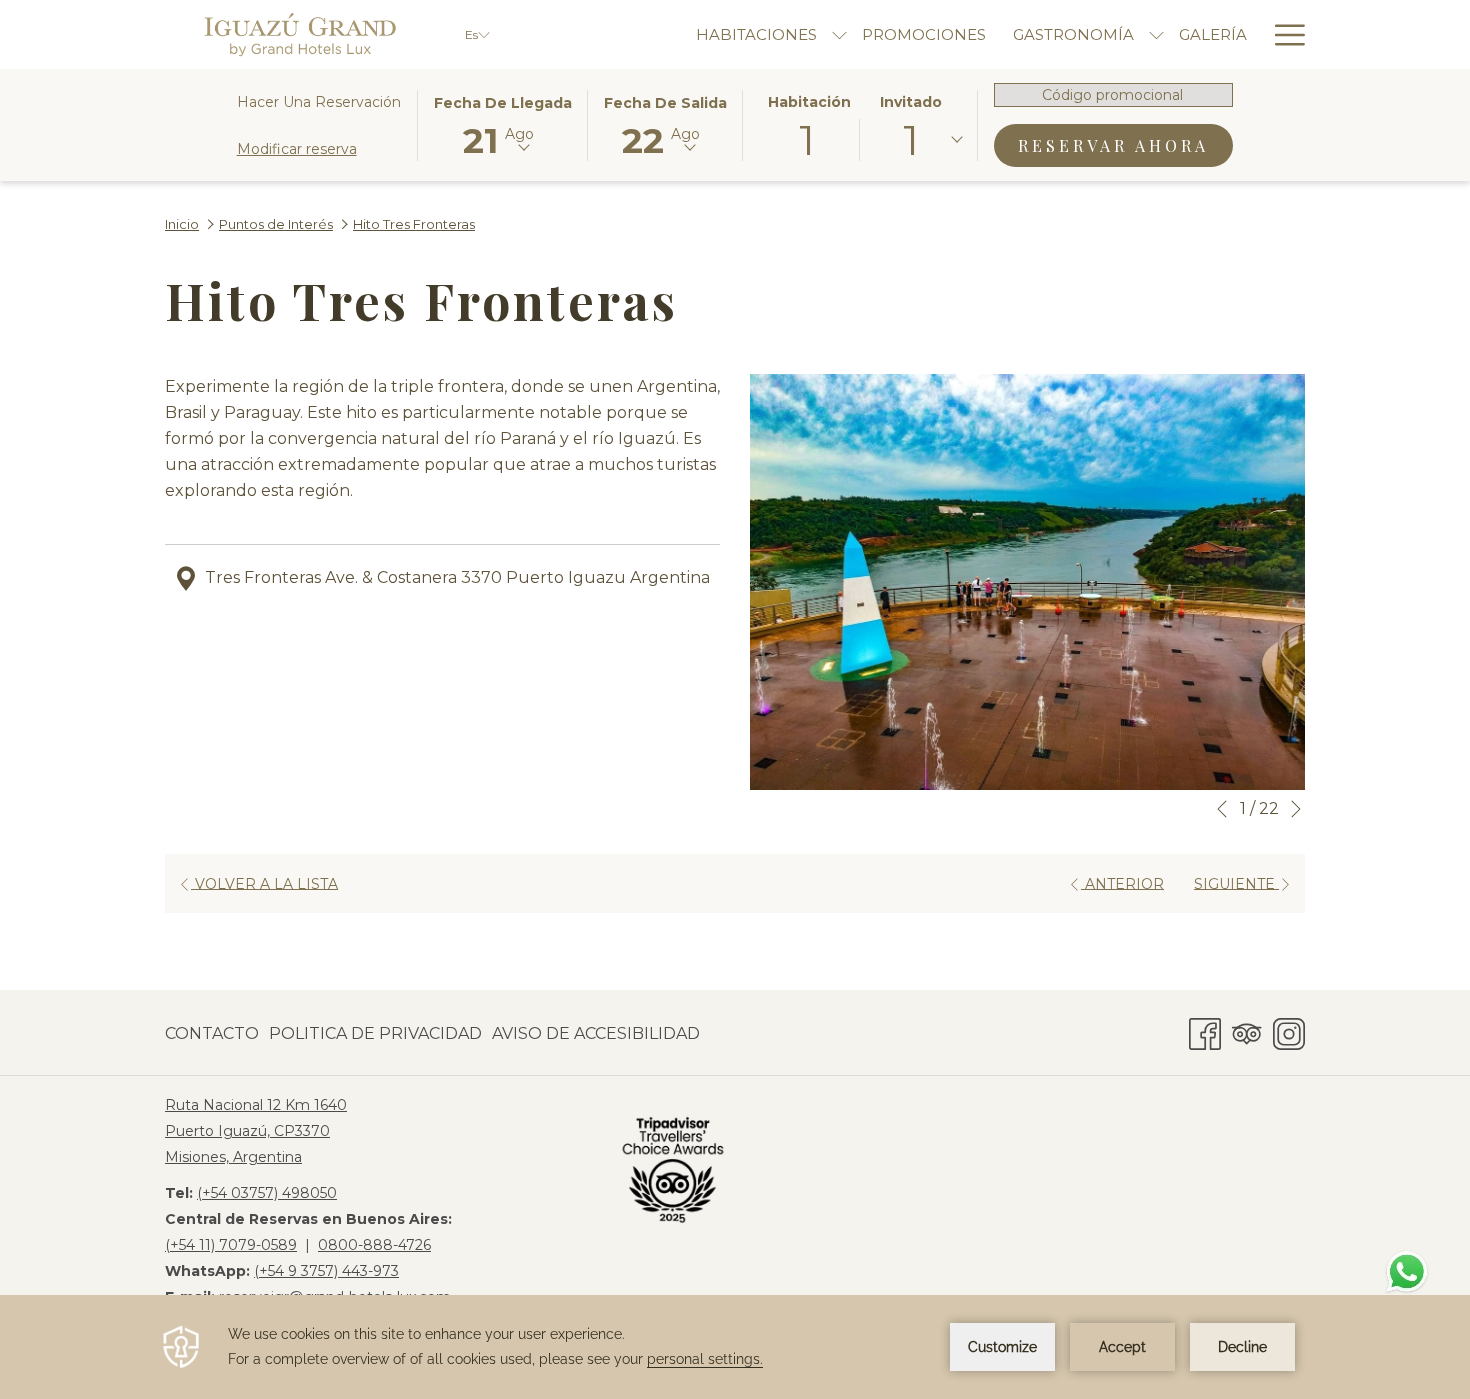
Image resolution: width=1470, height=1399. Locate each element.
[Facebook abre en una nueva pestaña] (1205, 1030)
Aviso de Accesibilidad (596, 1033)
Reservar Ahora (1125, 145)
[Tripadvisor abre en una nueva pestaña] (1247, 1030)
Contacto (212, 1033)
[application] (735, 1347)
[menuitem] (214, 1034)
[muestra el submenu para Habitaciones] (839, 34)
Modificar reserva (297, 149)
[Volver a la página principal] (300, 34)
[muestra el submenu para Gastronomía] (1156, 34)
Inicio (182, 224)
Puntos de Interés (276, 224)
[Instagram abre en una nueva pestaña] (1289, 1030)
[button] (503, 124)
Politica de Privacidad (375, 1033)
